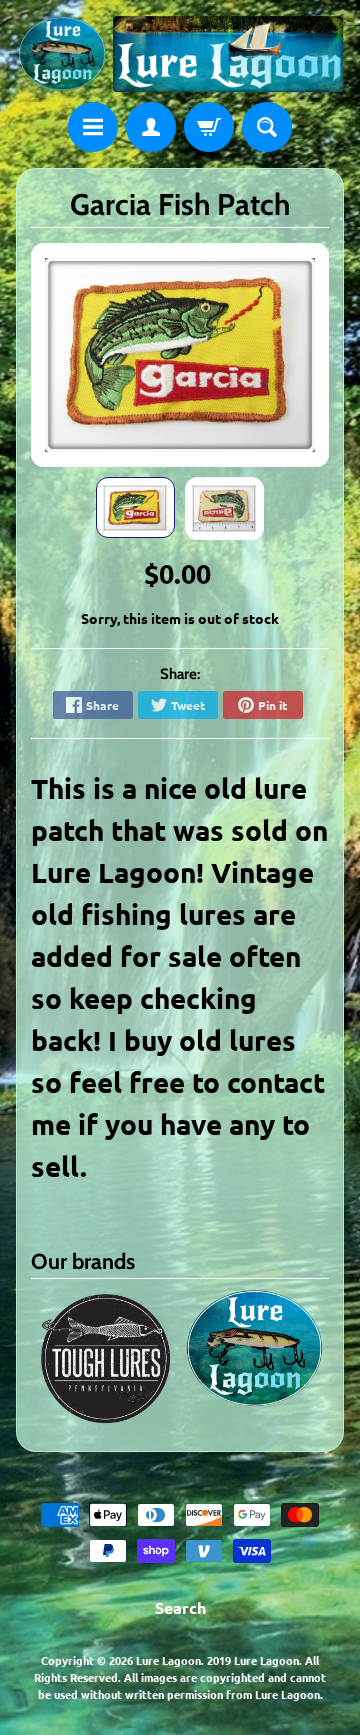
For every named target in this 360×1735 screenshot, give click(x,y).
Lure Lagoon (168, 1660)
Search (180, 1607)
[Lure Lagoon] (180, 54)
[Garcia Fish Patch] (135, 507)
